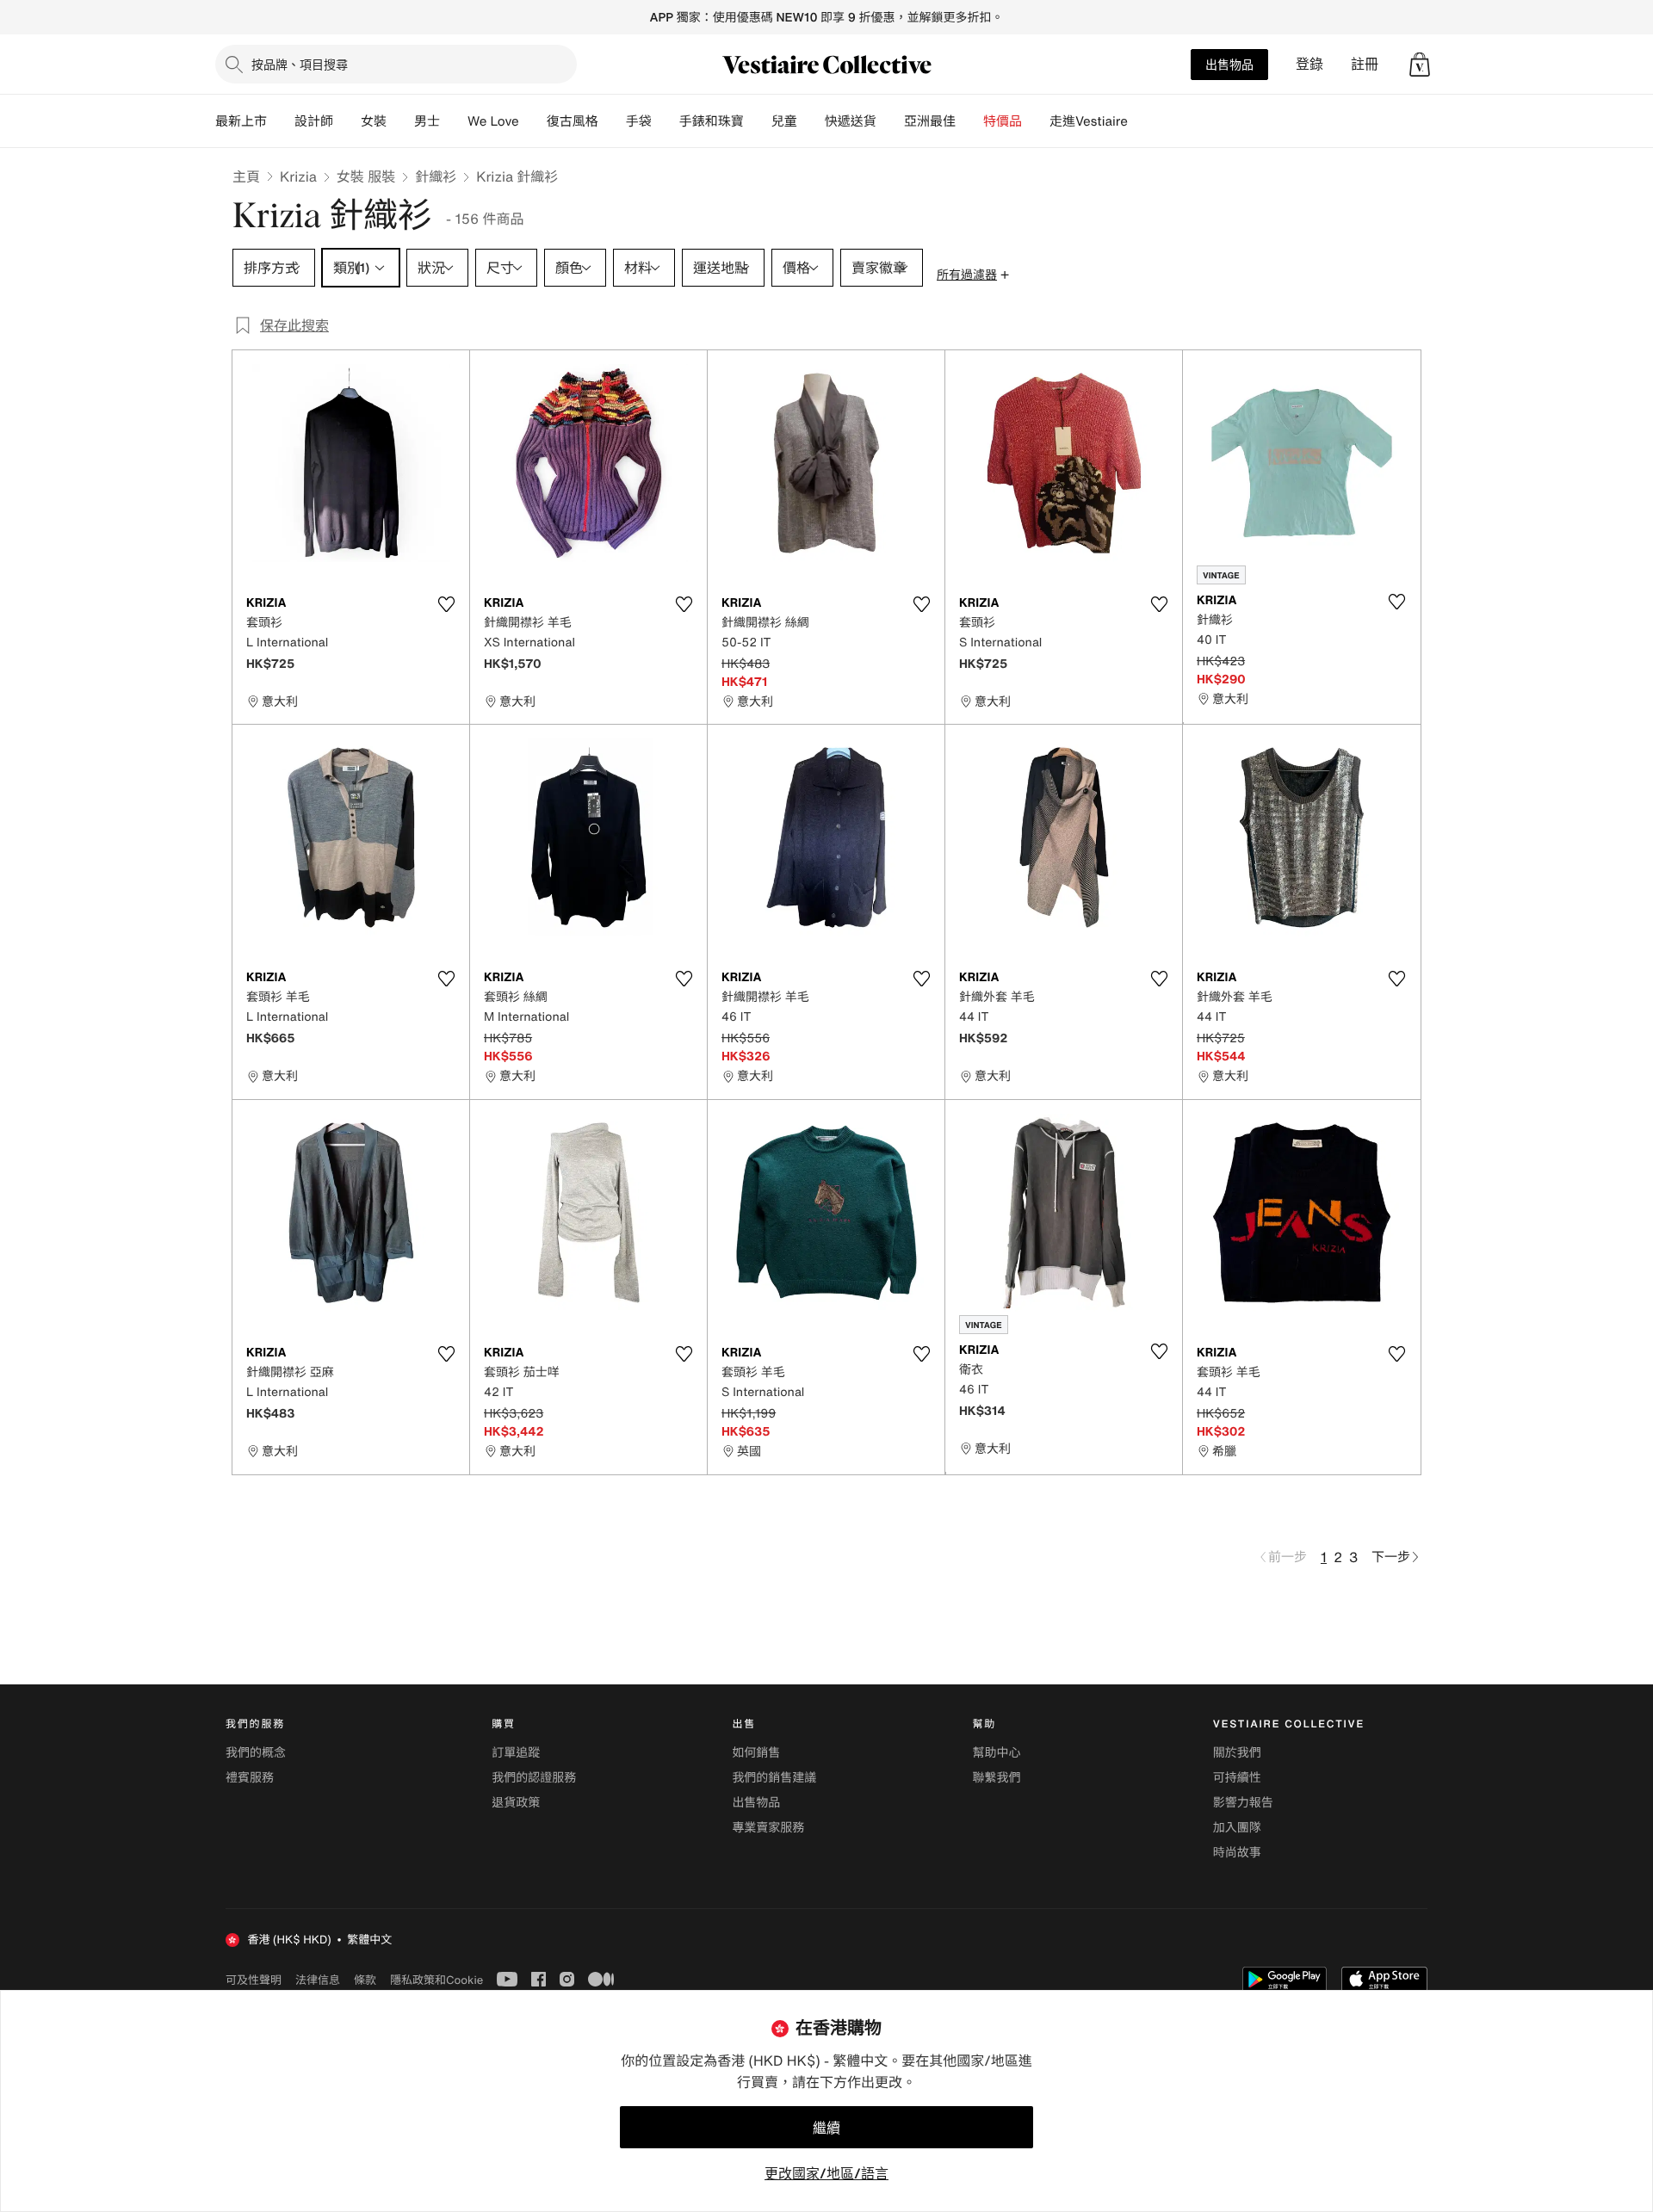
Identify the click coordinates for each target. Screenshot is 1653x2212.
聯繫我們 (997, 1778)
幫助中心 (997, 1753)
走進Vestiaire (1089, 121)
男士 (427, 121)
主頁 (246, 176)
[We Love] (533, 121)
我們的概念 (256, 1753)
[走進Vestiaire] (1142, 121)
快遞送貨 (851, 121)
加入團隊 (1237, 1828)
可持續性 (1237, 1778)
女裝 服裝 (366, 176)
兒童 (784, 121)
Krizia (298, 176)
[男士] (454, 121)
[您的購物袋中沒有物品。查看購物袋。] (1420, 65)
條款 (365, 1980)
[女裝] (400, 121)
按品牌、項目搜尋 (300, 64)
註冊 (1365, 64)
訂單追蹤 (516, 1753)
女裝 (374, 121)
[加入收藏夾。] (446, 604)
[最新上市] (281, 121)
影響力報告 (1243, 1803)
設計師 (314, 121)
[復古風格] (612, 121)
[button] (1420, 65)
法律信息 (318, 1980)
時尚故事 (1237, 1853)
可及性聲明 (254, 1980)
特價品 (1003, 121)
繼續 (826, 2128)
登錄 (1309, 64)
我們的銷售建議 (774, 1778)
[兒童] (811, 121)
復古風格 (573, 121)
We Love (493, 121)
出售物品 (1229, 64)
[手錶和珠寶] (758, 121)
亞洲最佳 (930, 121)
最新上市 (241, 121)
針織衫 (436, 176)
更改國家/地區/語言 (826, 2173)
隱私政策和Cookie (436, 1980)
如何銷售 (756, 1753)
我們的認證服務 (534, 1778)
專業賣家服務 (768, 1828)
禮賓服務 (250, 1778)
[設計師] (347, 121)
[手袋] (666, 121)
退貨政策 (516, 1803)
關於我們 (1237, 1753)
